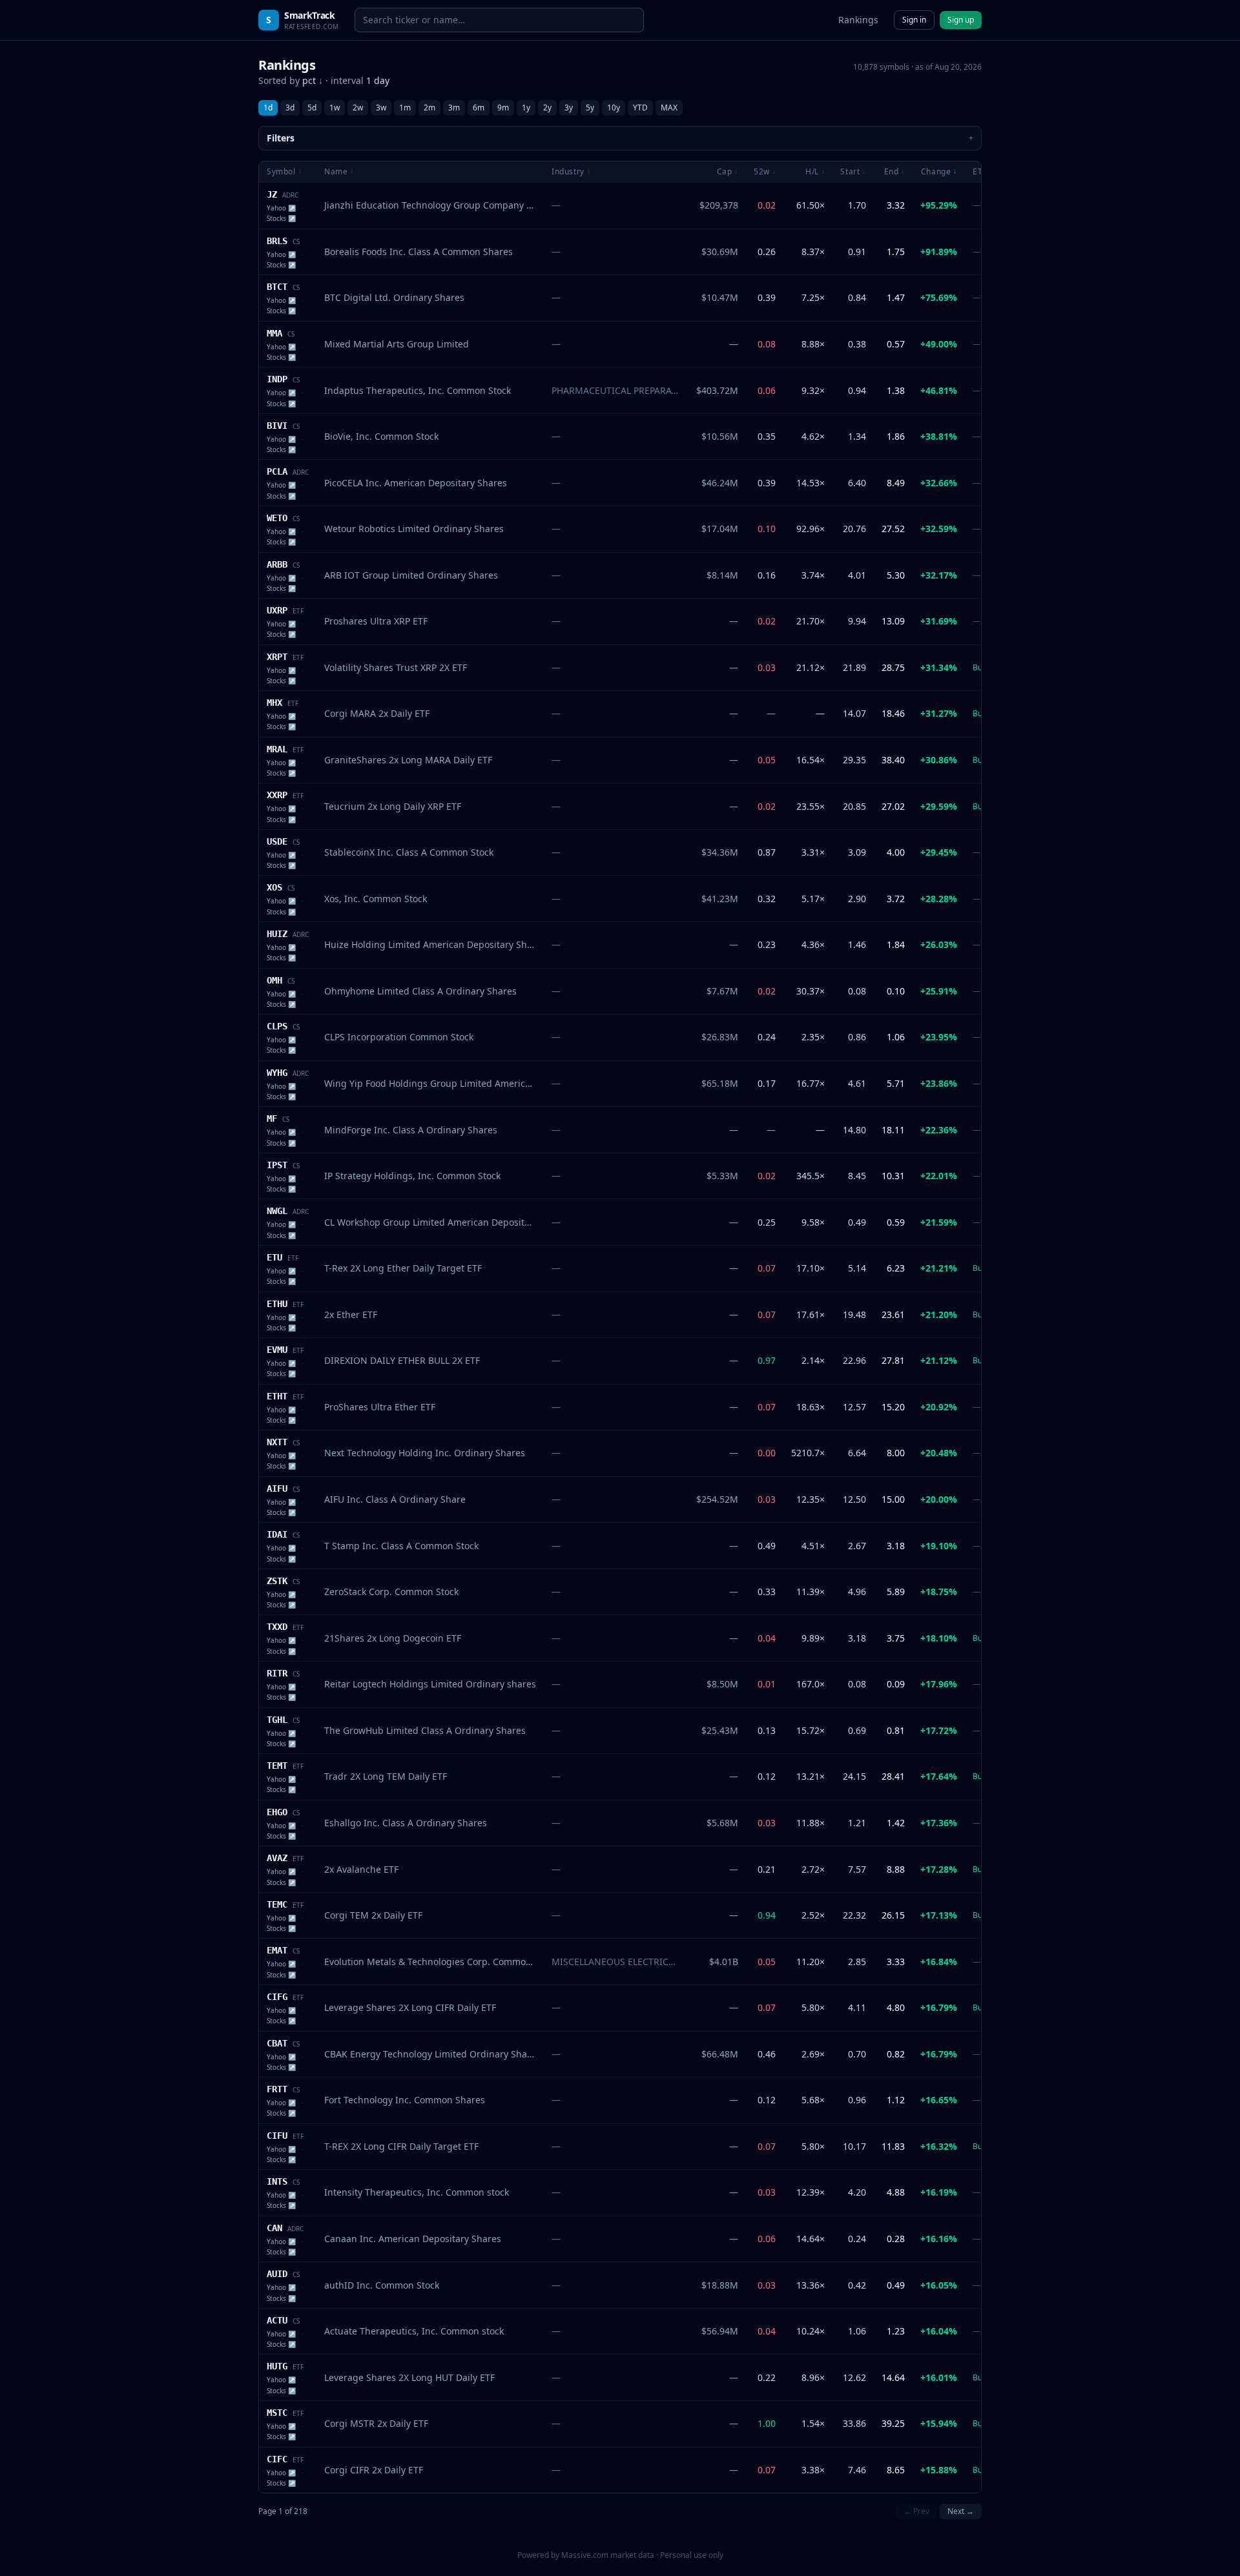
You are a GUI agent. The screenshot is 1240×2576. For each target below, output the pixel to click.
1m (405, 108)
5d (312, 108)
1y (526, 108)
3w (381, 108)
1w (335, 108)
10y (614, 108)
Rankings (858, 20)
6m (479, 108)
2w (358, 108)
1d (268, 108)
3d (290, 108)
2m (429, 108)
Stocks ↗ (281, 218)
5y (590, 108)
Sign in (914, 20)
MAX (669, 108)
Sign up (961, 20)
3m (454, 108)
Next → (961, 2511)
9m (503, 108)
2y (547, 108)
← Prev (916, 2511)
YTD (640, 108)
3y (569, 108)
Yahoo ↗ (281, 208)
